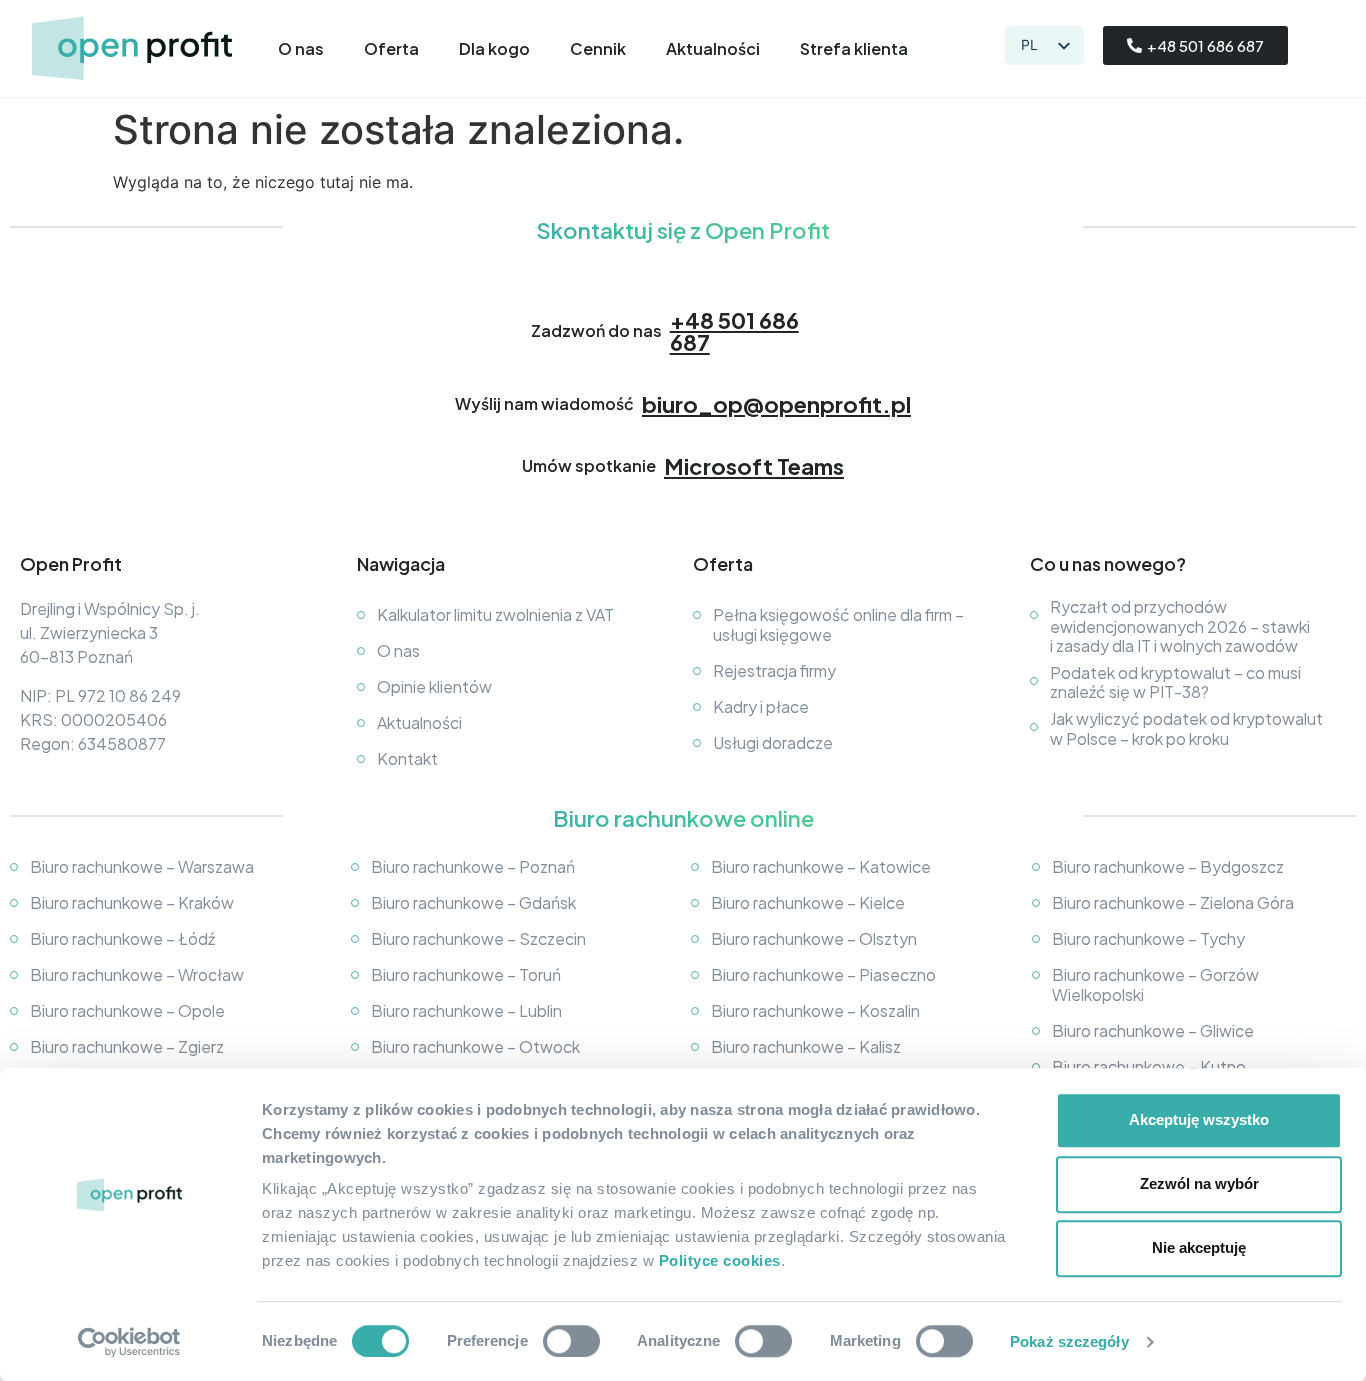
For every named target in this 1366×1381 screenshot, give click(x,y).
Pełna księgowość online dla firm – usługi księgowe (838, 624)
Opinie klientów (434, 686)
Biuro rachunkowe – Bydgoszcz (1168, 866)
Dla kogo (494, 49)
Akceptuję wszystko (1199, 1119)
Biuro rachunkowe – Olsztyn (814, 938)
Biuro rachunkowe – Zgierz (127, 1046)
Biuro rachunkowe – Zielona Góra (1173, 902)
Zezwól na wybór (1199, 1183)
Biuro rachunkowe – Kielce (808, 902)
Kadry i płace (761, 706)
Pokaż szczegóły (1069, 1341)
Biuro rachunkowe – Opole (127, 1010)
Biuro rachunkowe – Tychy (1148, 938)
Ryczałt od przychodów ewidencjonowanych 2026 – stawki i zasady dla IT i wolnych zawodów (1180, 626)
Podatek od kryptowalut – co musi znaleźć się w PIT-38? (1175, 682)
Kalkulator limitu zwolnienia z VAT (495, 614)
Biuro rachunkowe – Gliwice (1153, 1030)
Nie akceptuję (1199, 1247)
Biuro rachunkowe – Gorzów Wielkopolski (1155, 984)
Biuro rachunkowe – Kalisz (806, 1046)
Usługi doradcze (773, 742)
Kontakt (407, 758)
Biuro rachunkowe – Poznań (473, 866)
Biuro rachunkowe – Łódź (122, 938)
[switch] (571, 1341)
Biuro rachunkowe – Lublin (466, 1010)
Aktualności (713, 49)
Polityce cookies (720, 1260)
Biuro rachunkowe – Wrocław (137, 974)
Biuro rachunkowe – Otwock (475, 1046)
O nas (301, 49)
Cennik (598, 49)
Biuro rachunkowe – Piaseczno (823, 974)
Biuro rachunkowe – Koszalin (815, 1010)
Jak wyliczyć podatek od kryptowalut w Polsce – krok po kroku (1186, 728)
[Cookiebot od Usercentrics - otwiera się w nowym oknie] (129, 1342)
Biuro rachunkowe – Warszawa (142, 866)
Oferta (391, 49)
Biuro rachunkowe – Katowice (821, 866)
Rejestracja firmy (774, 670)
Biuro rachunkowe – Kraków (132, 902)
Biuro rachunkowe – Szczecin (478, 938)
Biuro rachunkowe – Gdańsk (473, 902)
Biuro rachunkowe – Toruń (466, 974)
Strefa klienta (854, 49)
